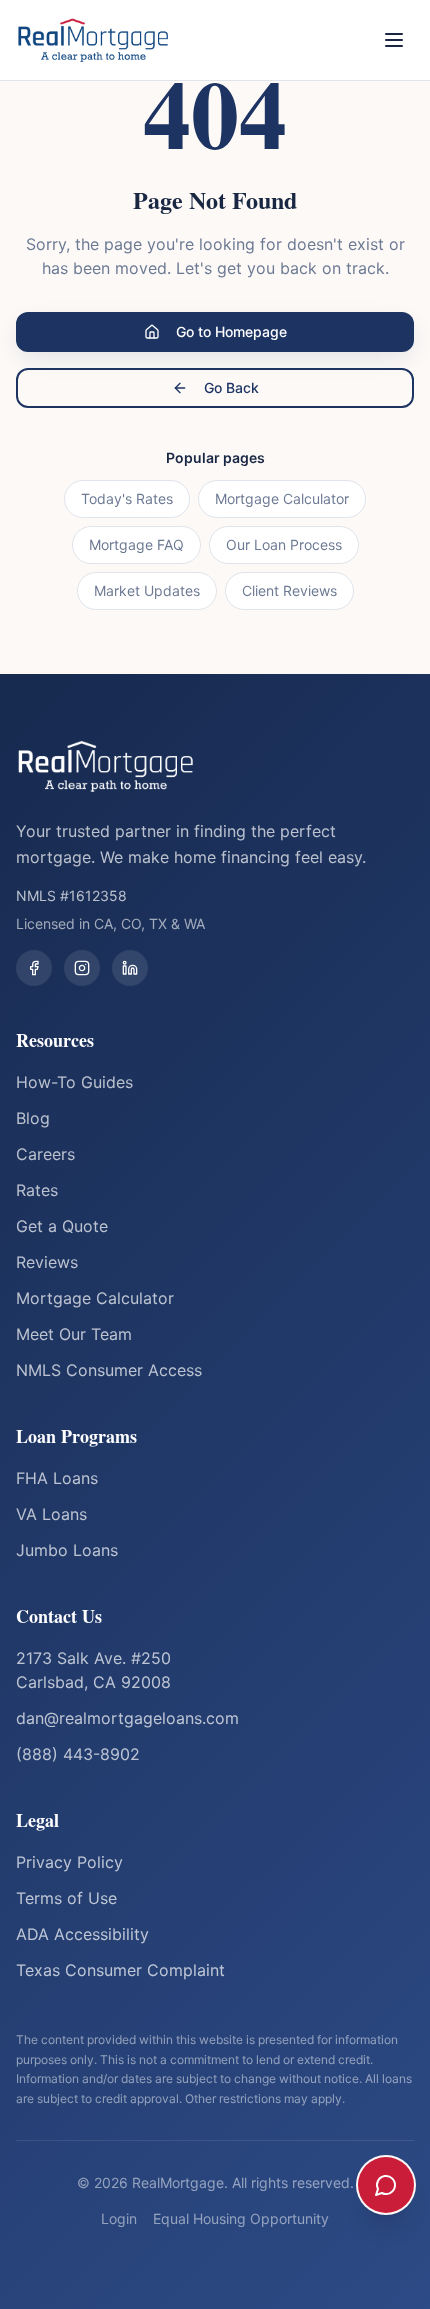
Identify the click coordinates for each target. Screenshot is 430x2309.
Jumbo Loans (67, 1550)
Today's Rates (127, 498)
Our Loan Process (284, 544)
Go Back (231, 387)
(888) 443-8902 (78, 1754)
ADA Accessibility (82, 1934)
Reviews (47, 1262)
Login (119, 2218)
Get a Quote (62, 1226)
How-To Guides (74, 1082)
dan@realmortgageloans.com (127, 1718)
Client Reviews (289, 590)
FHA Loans (57, 1478)
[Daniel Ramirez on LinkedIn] (130, 968)
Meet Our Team (74, 1334)
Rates (37, 1190)
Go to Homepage (231, 331)
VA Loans (51, 1514)
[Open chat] (386, 2185)
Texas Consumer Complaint (120, 1970)
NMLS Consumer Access (109, 1370)
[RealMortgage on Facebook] (34, 968)
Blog (33, 1118)
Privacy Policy (69, 1862)
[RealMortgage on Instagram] (82, 968)
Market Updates (147, 590)
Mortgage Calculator (282, 498)
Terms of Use (66, 1898)
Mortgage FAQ (136, 544)
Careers (45, 1154)
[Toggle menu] (394, 40)
